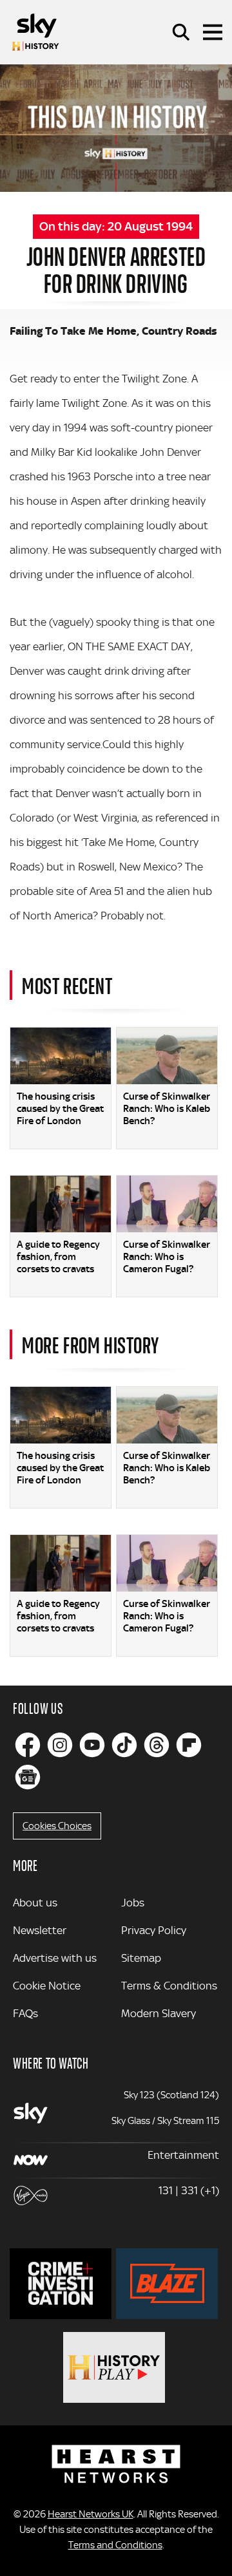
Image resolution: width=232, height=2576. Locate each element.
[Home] (35, 32)
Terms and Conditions (115, 2545)
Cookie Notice (47, 1986)
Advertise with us (55, 1958)
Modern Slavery (159, 2013)
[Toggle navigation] (213, 32)
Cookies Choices (57, 1826)
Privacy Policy (154, 1930)
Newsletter (40, 1930)
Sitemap (141, 1958)
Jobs (133, 1903)
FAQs (25, 2013)
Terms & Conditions (169, 1986)
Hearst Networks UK (91, 2514)
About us (35, 1903)
